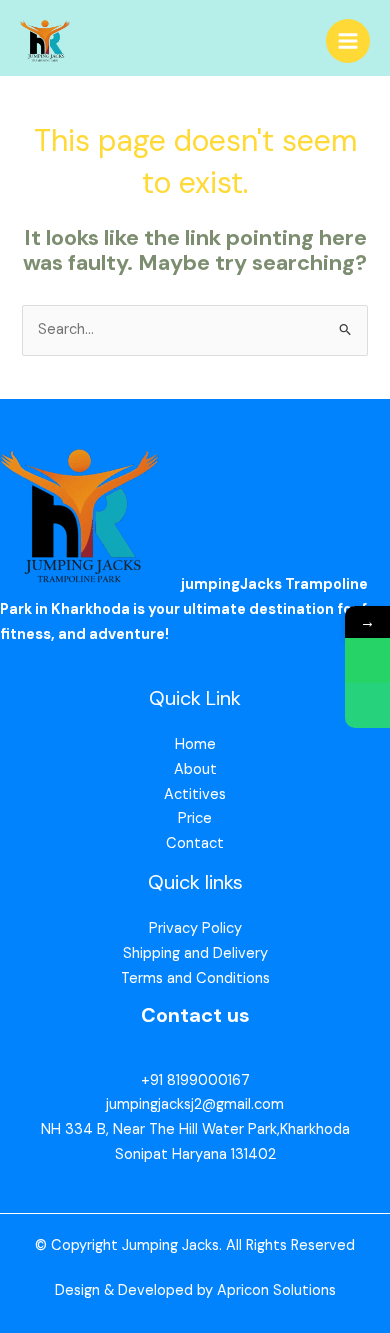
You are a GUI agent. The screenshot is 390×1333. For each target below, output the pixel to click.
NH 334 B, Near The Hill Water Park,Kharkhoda (195, 1129)
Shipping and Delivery (195, 953)
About (195, 769)
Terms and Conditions (195, 978)
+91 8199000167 (195, 1080)
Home (195, 744)
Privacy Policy (195, 928)
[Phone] (367, 705)
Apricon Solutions (276, 1290)
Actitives (195, 794)
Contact (195, 843)
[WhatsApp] (367, 660)
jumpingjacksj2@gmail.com (195, 1104)
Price (195, 818)
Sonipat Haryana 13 (179, 1154)
